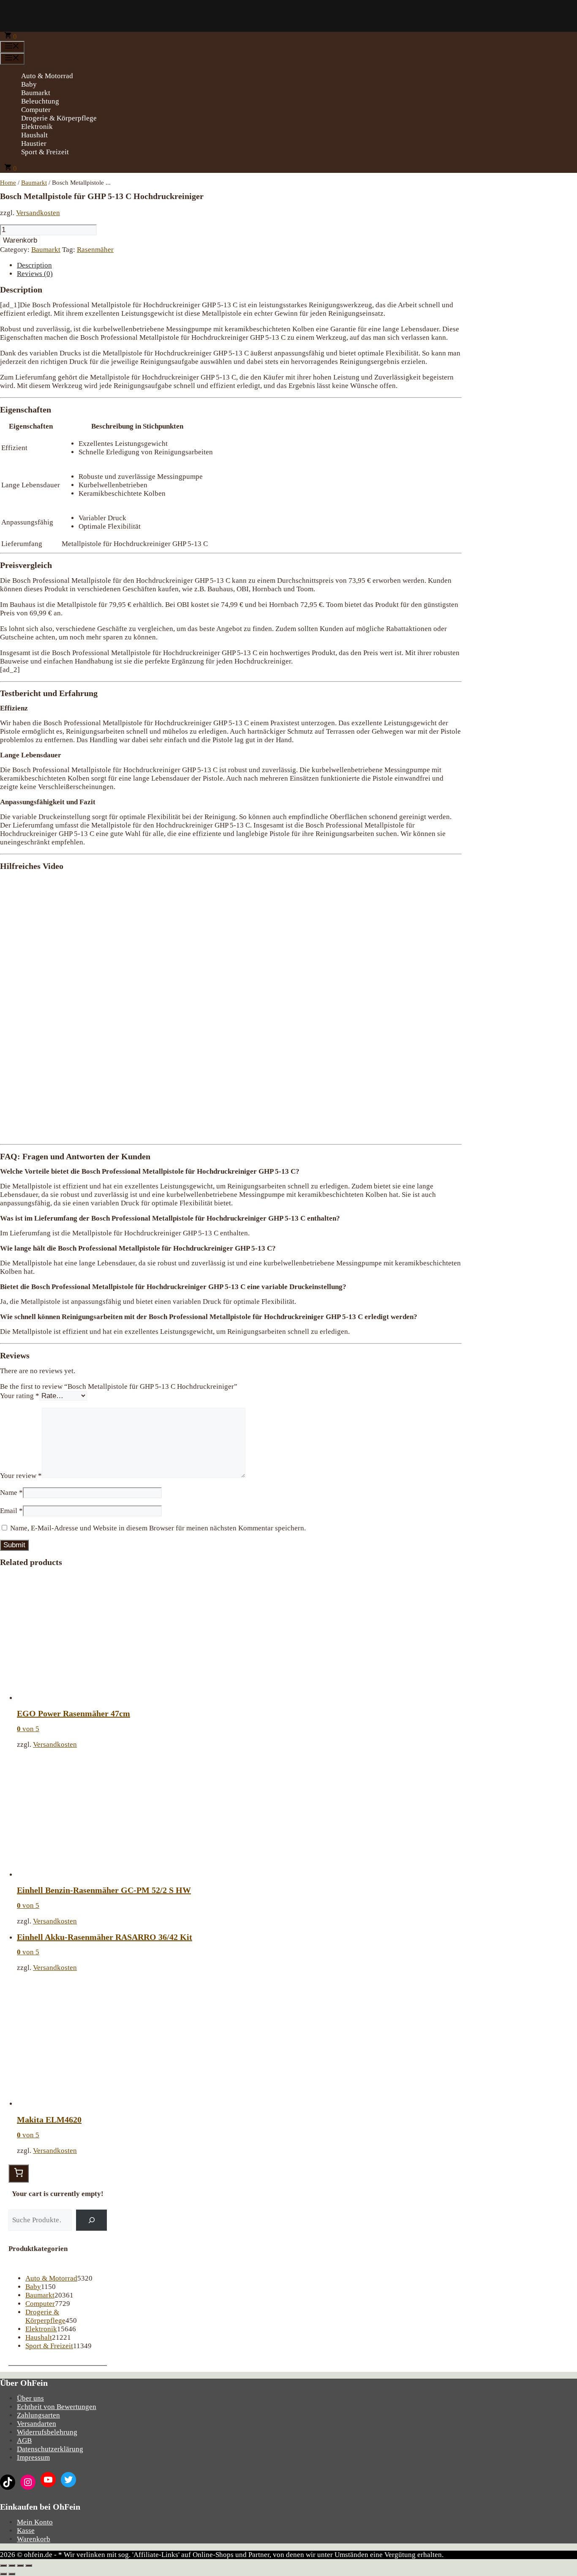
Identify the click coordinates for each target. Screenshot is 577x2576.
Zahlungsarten (38, 2415)
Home (8, 183)
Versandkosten (38, 213)
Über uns (30, 2398)
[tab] (239, 265)
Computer (36, 110)
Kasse (26, 2531)
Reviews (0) (35, 274)
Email (11, 1511)
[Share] (12, 2565)
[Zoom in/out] (29, 2565)
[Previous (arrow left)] (3, 2574)
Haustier (34, 143)
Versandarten (37, 2424)
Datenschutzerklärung (50, 2449)
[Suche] (91, 2220)
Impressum (33, 2457)
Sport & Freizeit (45, 152)
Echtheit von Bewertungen (57, 2407)
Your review (21, 1476)
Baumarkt (36, 93)
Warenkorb (20, 240)
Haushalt (34, 135)
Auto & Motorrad (47, 76)
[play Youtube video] (231, 1007)
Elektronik (37, 127)
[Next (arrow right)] (12, 2574)
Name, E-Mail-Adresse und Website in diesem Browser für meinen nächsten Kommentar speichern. (158, 1528)
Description (34, 265)
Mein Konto (35, 2522)
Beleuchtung (40, 101)
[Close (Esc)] (3, 2565)
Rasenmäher (95, 250)
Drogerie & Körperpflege (59, 118)
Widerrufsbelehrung (47, 2432)
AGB (24, 2441)
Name (11, 1493)
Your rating (20, 1396)
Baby (29, 84)
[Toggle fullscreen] (20, 2565)
